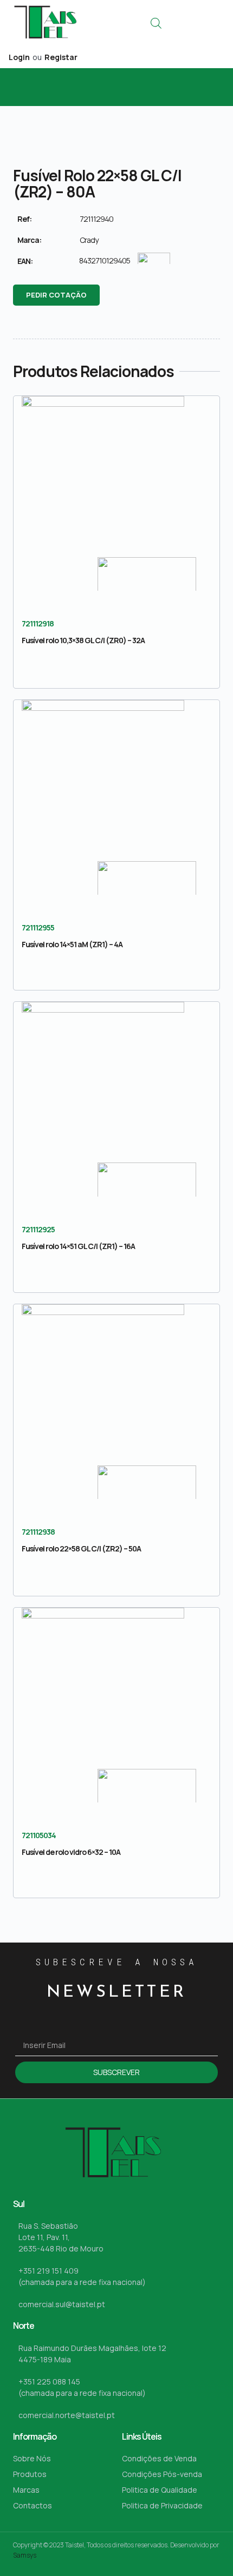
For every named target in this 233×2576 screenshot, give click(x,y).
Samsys (25, 2555)
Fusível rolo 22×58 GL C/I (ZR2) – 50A (81, 1548)
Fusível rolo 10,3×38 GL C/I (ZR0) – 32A (83, 640)
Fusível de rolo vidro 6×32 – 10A (71, 1852)
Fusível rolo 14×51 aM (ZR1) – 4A (72, 944)
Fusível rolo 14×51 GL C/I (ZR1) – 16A (78, 1246)
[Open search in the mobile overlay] (156, 23)
